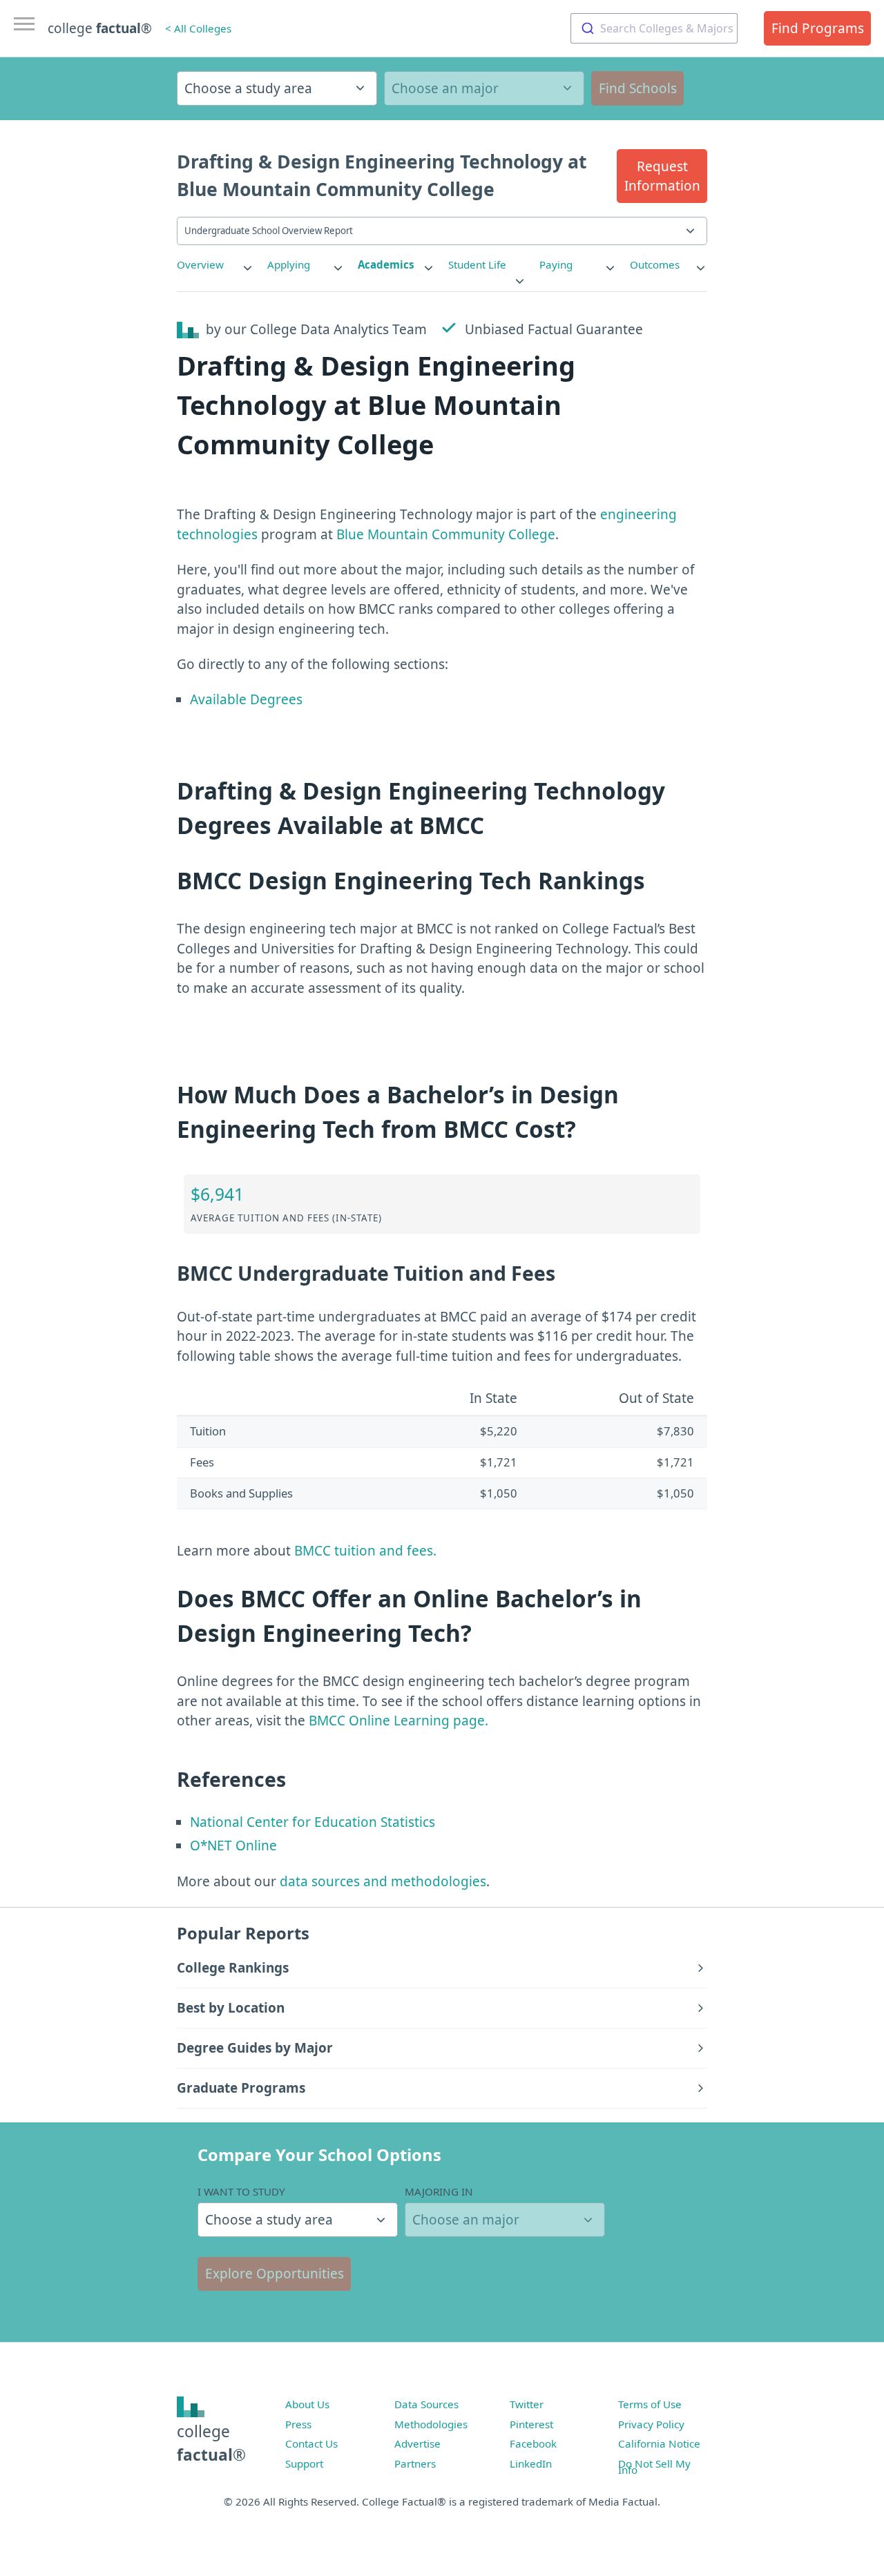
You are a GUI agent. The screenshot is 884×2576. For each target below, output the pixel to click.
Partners (415, 2463)
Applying (289, 264)
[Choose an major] (484, 88)
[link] (215, 265)
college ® (100, 28)
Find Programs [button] (818, 28)
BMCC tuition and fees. (365, 1551)
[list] (215, 265)
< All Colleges (198, 28)
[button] (662, 176)
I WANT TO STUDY (241, 2191)
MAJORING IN (439, 2191)
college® (211, 2443)
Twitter (527, 2404)
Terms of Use (650, 2404)
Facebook (533, 2443)
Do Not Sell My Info (654, 2467)
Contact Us (311, 2443)
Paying (556, 264)
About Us (307, 2404)
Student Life (477, 264)
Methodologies (431, 2424)
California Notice (659, 2443)
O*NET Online (233, 1846)
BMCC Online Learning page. (398, 1721)
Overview (200, 264)
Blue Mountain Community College (446, 534)
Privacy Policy (651, 2424)
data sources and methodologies (383, 1881)
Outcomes (655, 264)
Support (304, 2463)
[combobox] (654, 28)
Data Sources (426, 2404)
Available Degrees (246, 699)
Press (298, 2424)
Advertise (417, 2443)
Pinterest (531, 2424)
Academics (386, 264)
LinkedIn (531, 2463)
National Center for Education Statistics (313, 1822)
